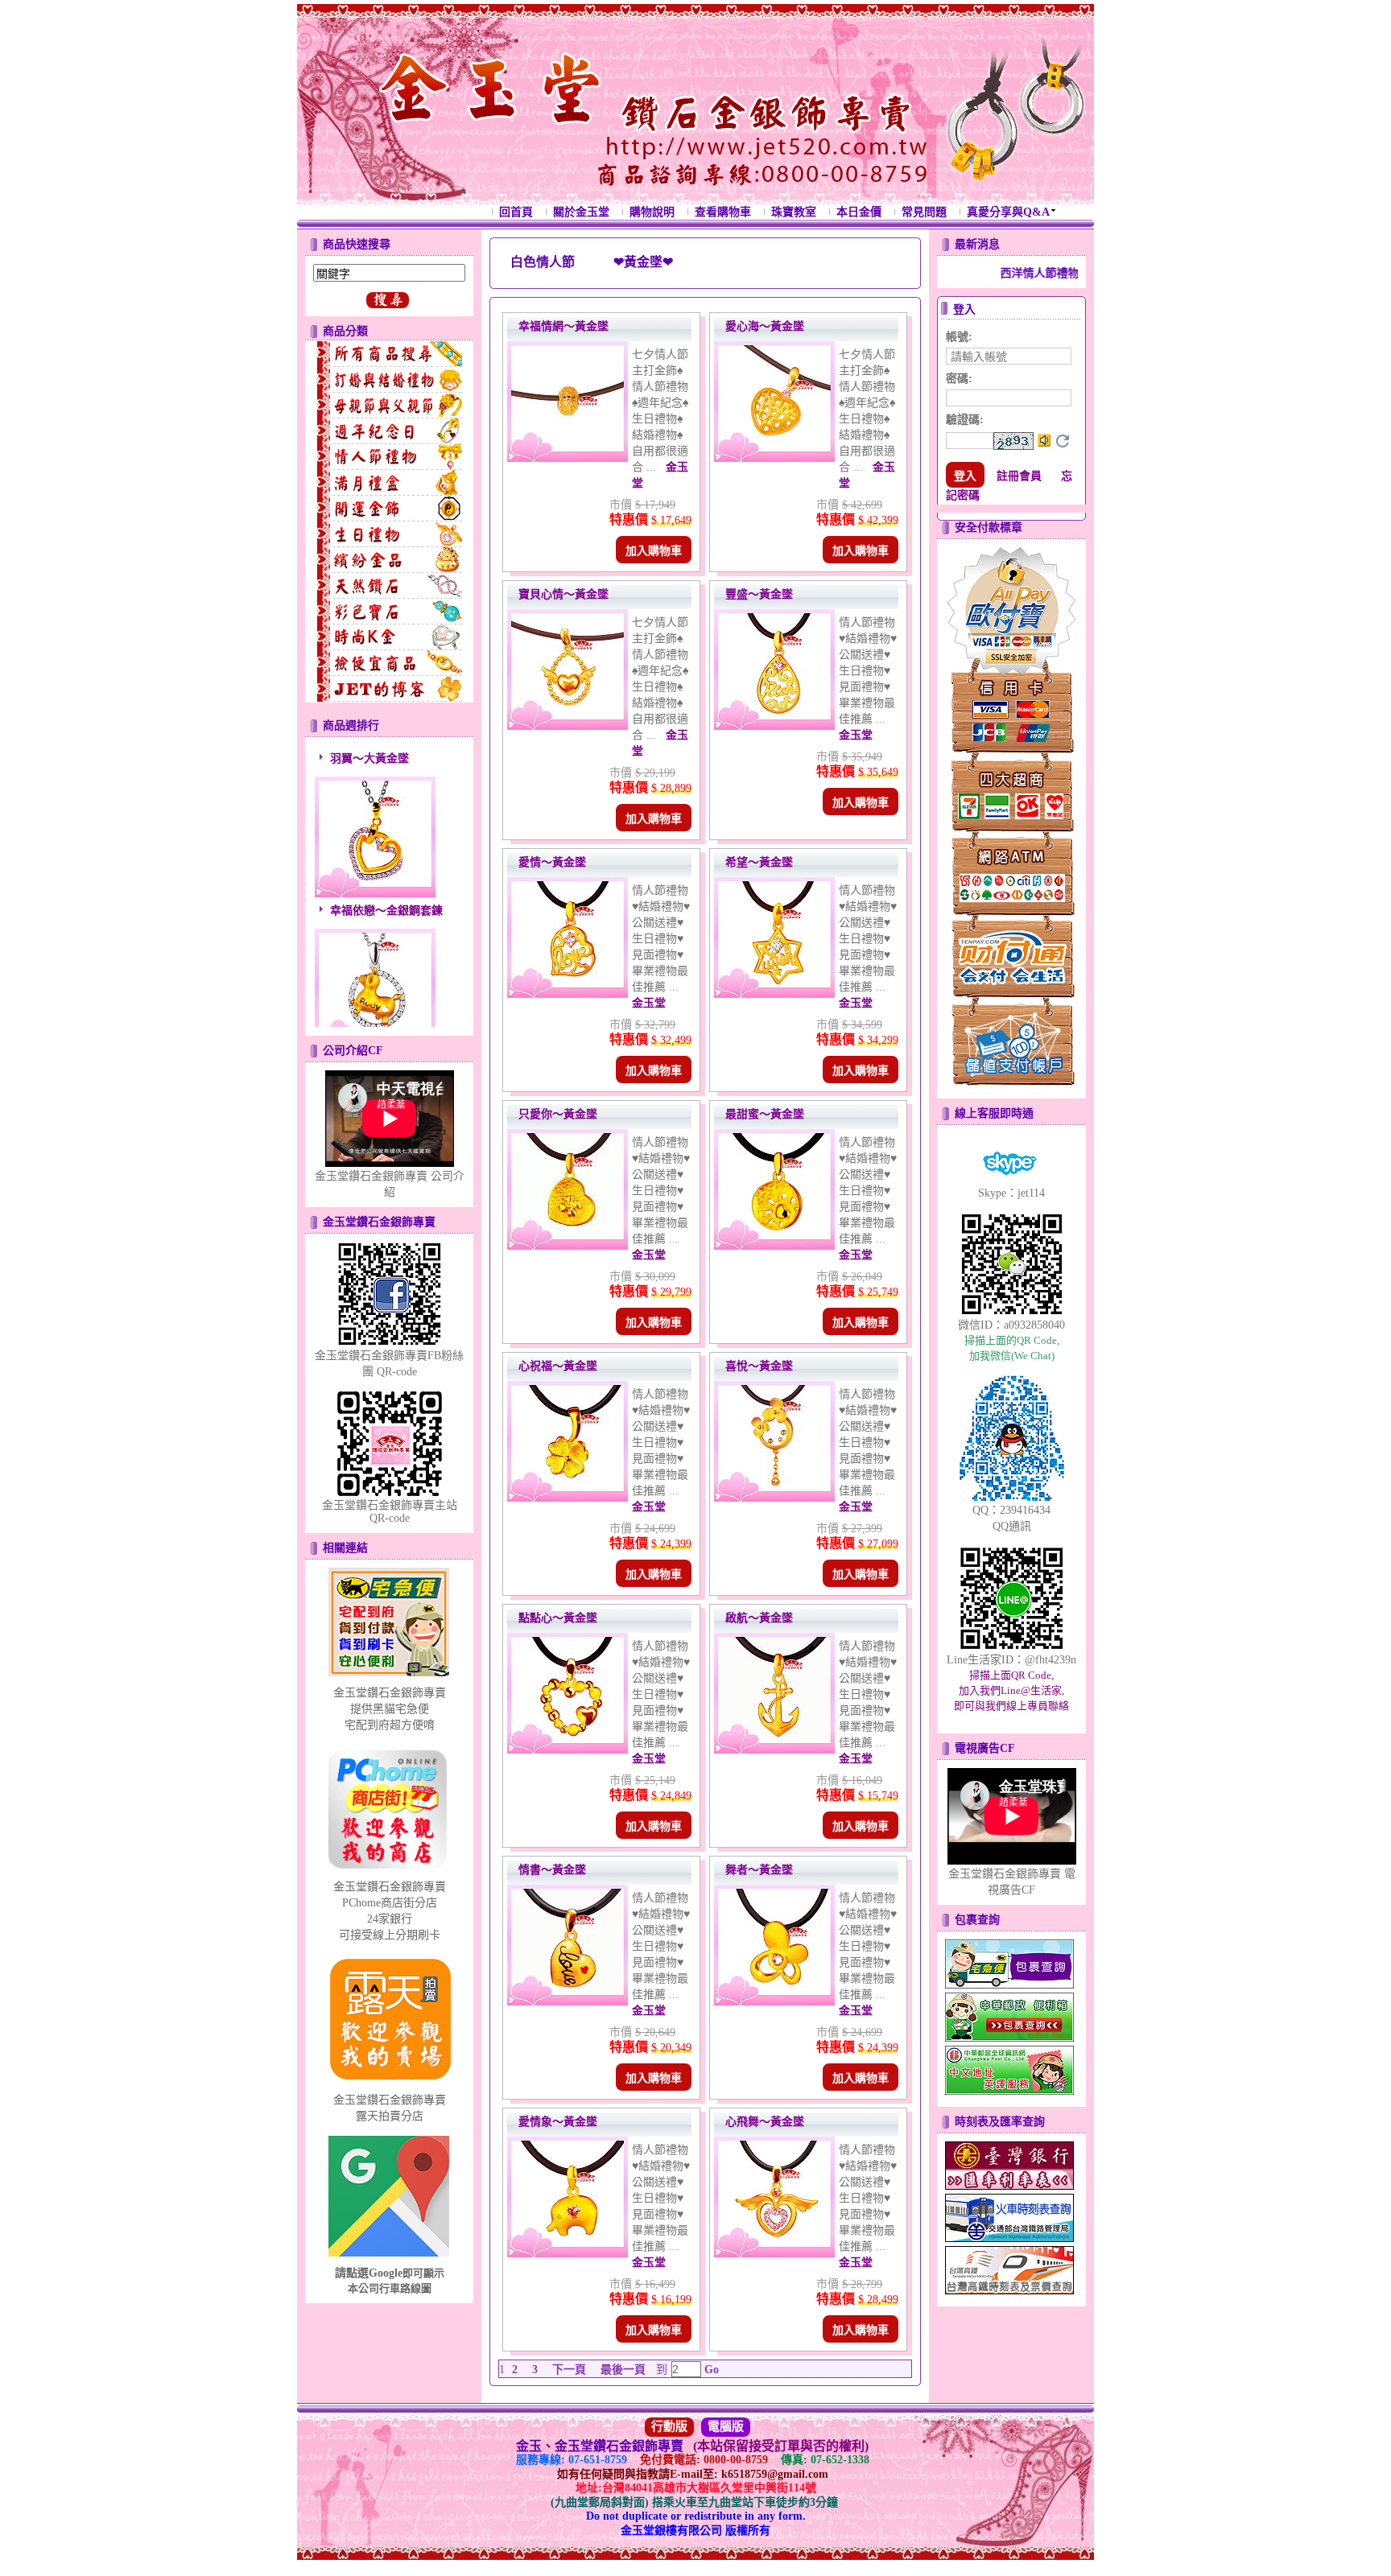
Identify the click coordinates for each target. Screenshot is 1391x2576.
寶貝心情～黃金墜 (563, 594)
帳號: (959, 337)
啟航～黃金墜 (759, 1618)
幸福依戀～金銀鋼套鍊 (386, 867)
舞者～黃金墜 (759, 1870)
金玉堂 (856, 735)
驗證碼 (965, 420)
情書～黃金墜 (552, 1870)
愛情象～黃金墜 (558, 2122)
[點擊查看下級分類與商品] (389, 354)
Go (710, 2370)
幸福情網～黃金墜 (563, 326)
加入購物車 (654, 551)
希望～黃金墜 (759, 862)
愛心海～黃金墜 (765, 326)
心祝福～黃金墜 (558, 1366)
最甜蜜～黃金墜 (765, 1114)
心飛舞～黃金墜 (765, 2122)
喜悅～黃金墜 (759, 1366)
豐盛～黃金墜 (759, 594)
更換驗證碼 (1063, 441)
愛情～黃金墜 (552, 862)
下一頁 (569, 2370)
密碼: (959, 379)
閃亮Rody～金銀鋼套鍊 (388, 1019)
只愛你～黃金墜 (558, 1114)
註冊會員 (1019, 476)
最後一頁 (623, 2370)
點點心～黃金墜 (558, 1618)
